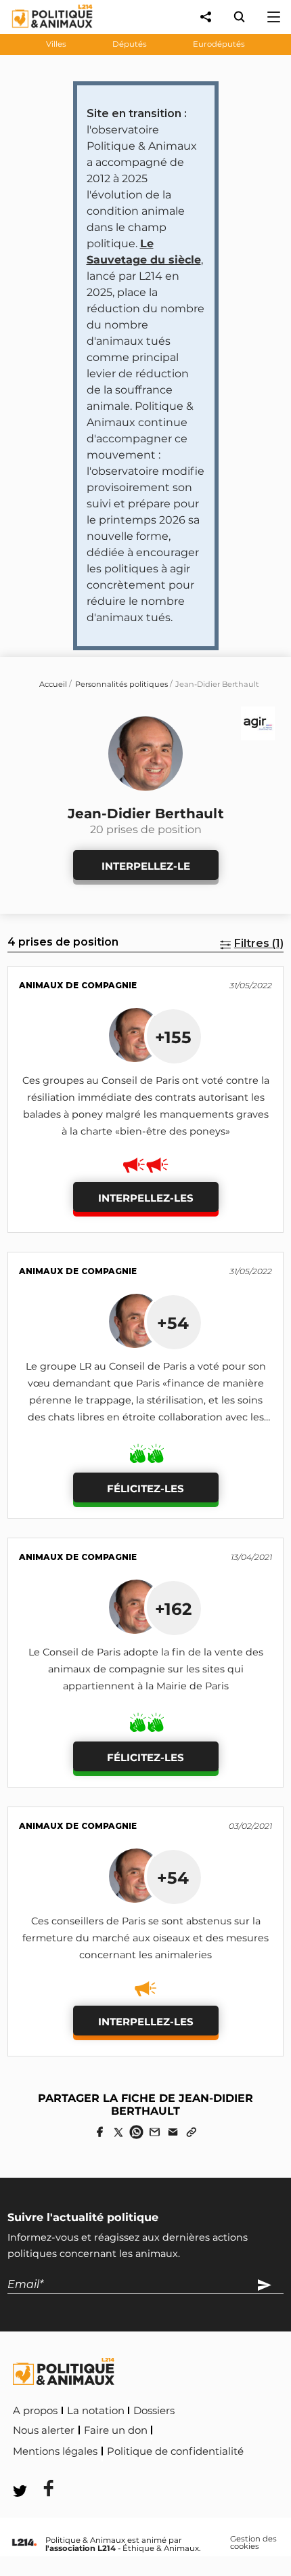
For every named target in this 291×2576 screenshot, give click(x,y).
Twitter (102, 2470)
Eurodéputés (219, 44)
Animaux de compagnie (78, 985)
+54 (173, 1323)
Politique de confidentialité (175, 2451)
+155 (173, 1037)
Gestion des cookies (253, 2543)
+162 (173, 1609)
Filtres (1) (259, 943)
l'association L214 (81, 2548)
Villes (56, 44)
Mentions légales (55, 2451)
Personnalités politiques (121, 684)
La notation (96, 2411)
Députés (130, 44)
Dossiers (154, 2411)
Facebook (40, 2470)
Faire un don (116, 2430)
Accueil (53, 684)
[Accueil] (42, 31)
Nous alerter (44, 2430)
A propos (35, 2411)
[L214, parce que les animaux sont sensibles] (24, 2543)
